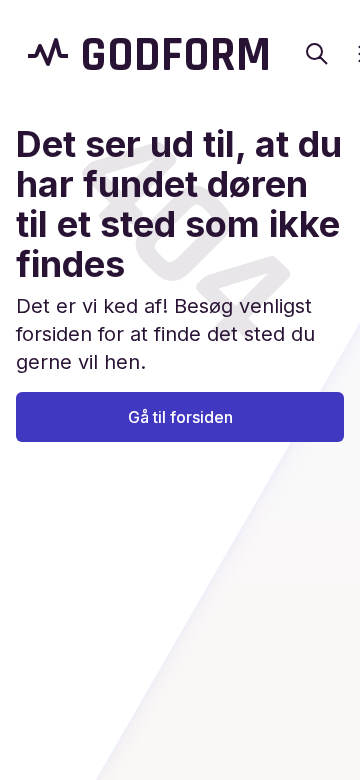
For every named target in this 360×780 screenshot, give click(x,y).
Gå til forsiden (180, 417)
